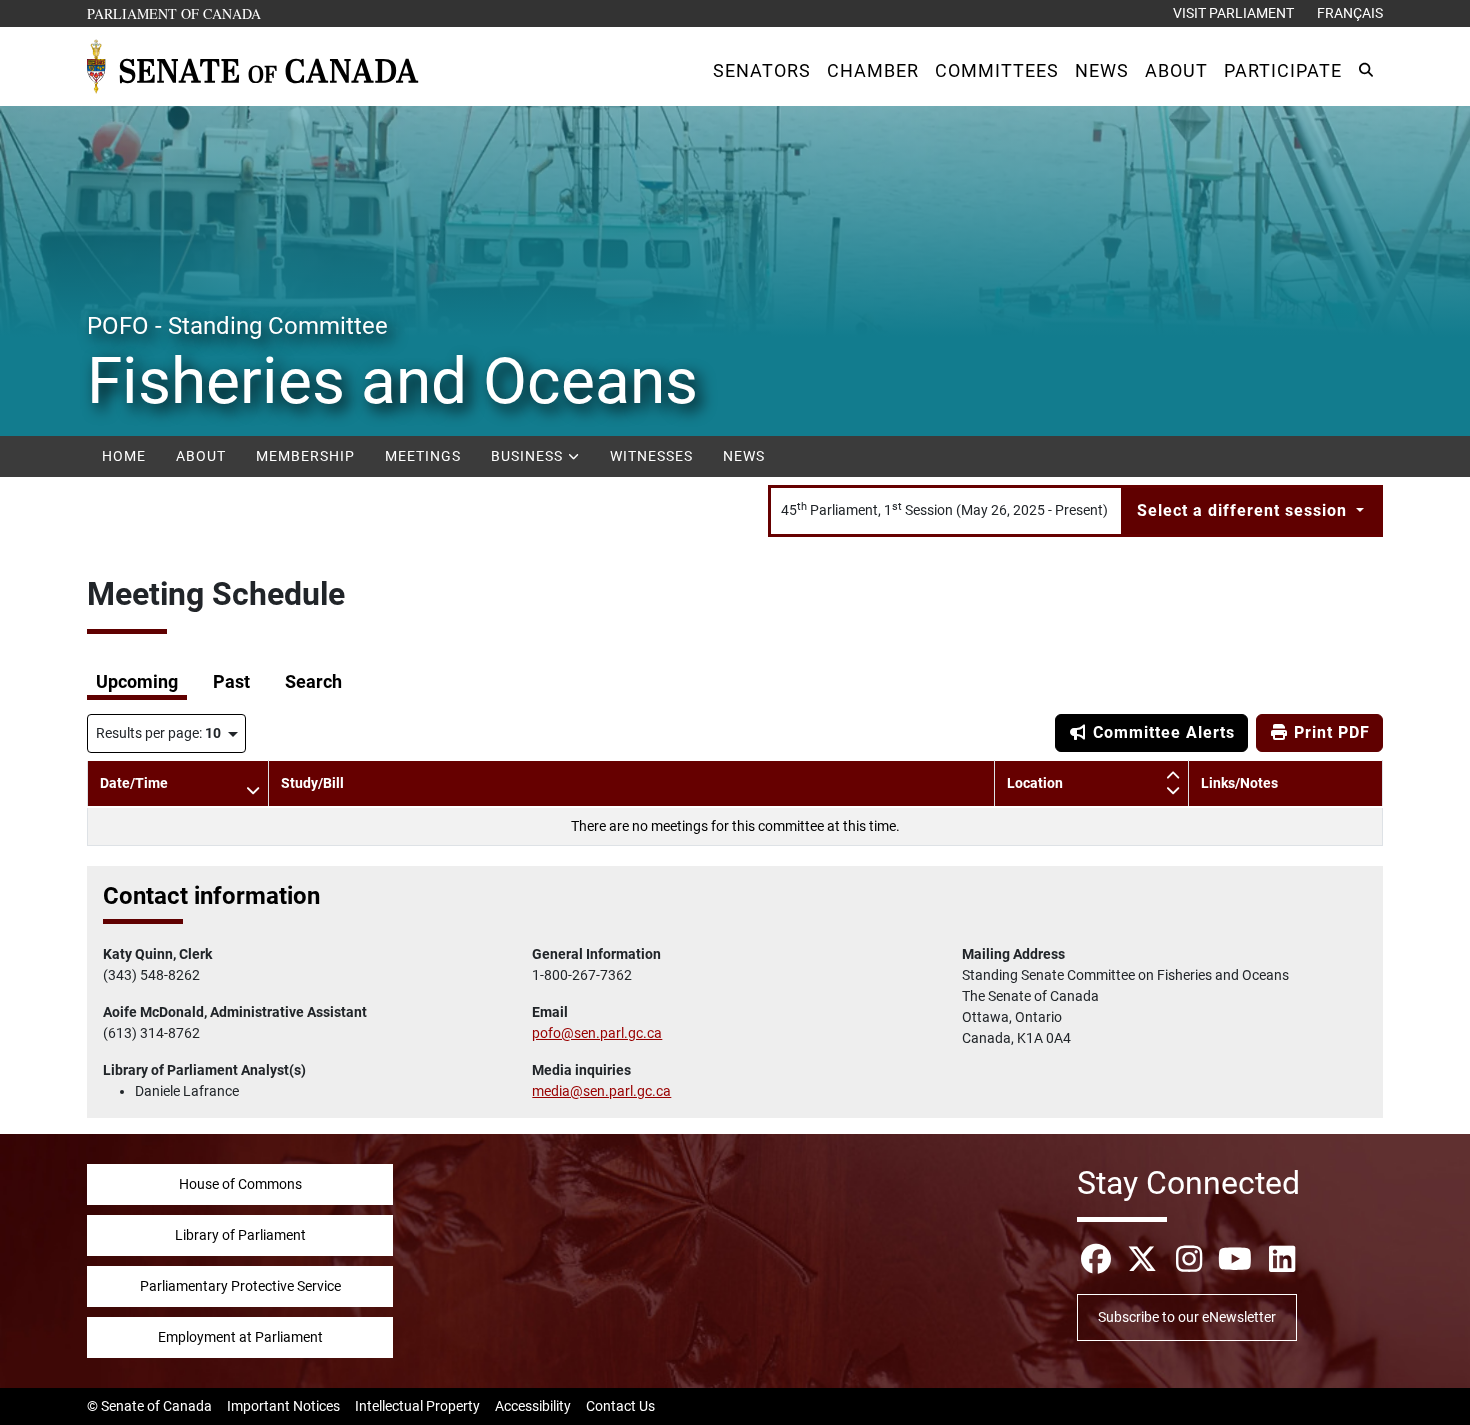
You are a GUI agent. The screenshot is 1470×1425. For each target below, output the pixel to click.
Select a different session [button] (1244, 510)
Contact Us (620, 1406)
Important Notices (283, 1406)
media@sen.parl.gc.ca (601, 1091)
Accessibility (533, 1406)
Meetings (423, 456)
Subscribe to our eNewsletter (1187, 1317)
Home (124, 456)
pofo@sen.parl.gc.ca (597, 1033)
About (201, 456)
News (744, 456)
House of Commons (240, 1184)
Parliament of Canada (175, 13)
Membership (305, 456)
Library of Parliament (240, 1235)
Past (231, 682)
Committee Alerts (1161, 732)
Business (529, 456)
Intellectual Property (417, 1406)
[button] (762, 70)
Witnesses (651, 456)
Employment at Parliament (240, 1337)
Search (313, 682)
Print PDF (1329, 732)
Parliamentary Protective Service (240, 1286)
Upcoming (137, 682)
